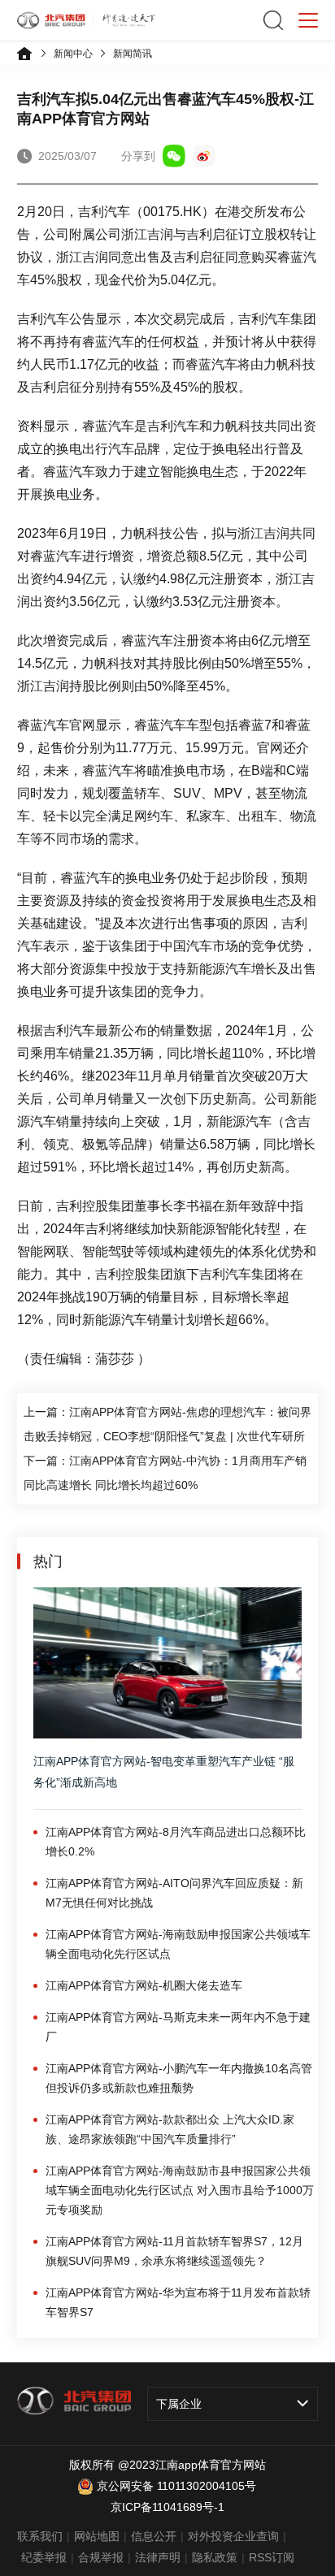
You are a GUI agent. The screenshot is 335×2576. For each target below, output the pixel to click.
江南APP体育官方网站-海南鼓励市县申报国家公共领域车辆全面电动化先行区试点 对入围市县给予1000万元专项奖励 (180, 2190)
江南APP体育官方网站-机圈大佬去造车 (144, 1985)
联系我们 (40, 2536)
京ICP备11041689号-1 (167, 2507)
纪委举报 (44, 2557)
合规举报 (101, 2557)
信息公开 (154, 2536)
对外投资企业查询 (233, 2536)
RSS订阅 (272, 2557)
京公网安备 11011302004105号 (176, 2486)
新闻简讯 (133, 54)
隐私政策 (215, 2557)
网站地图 (97, 2536)
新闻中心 (73, 54)
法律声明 (158, 2557)
